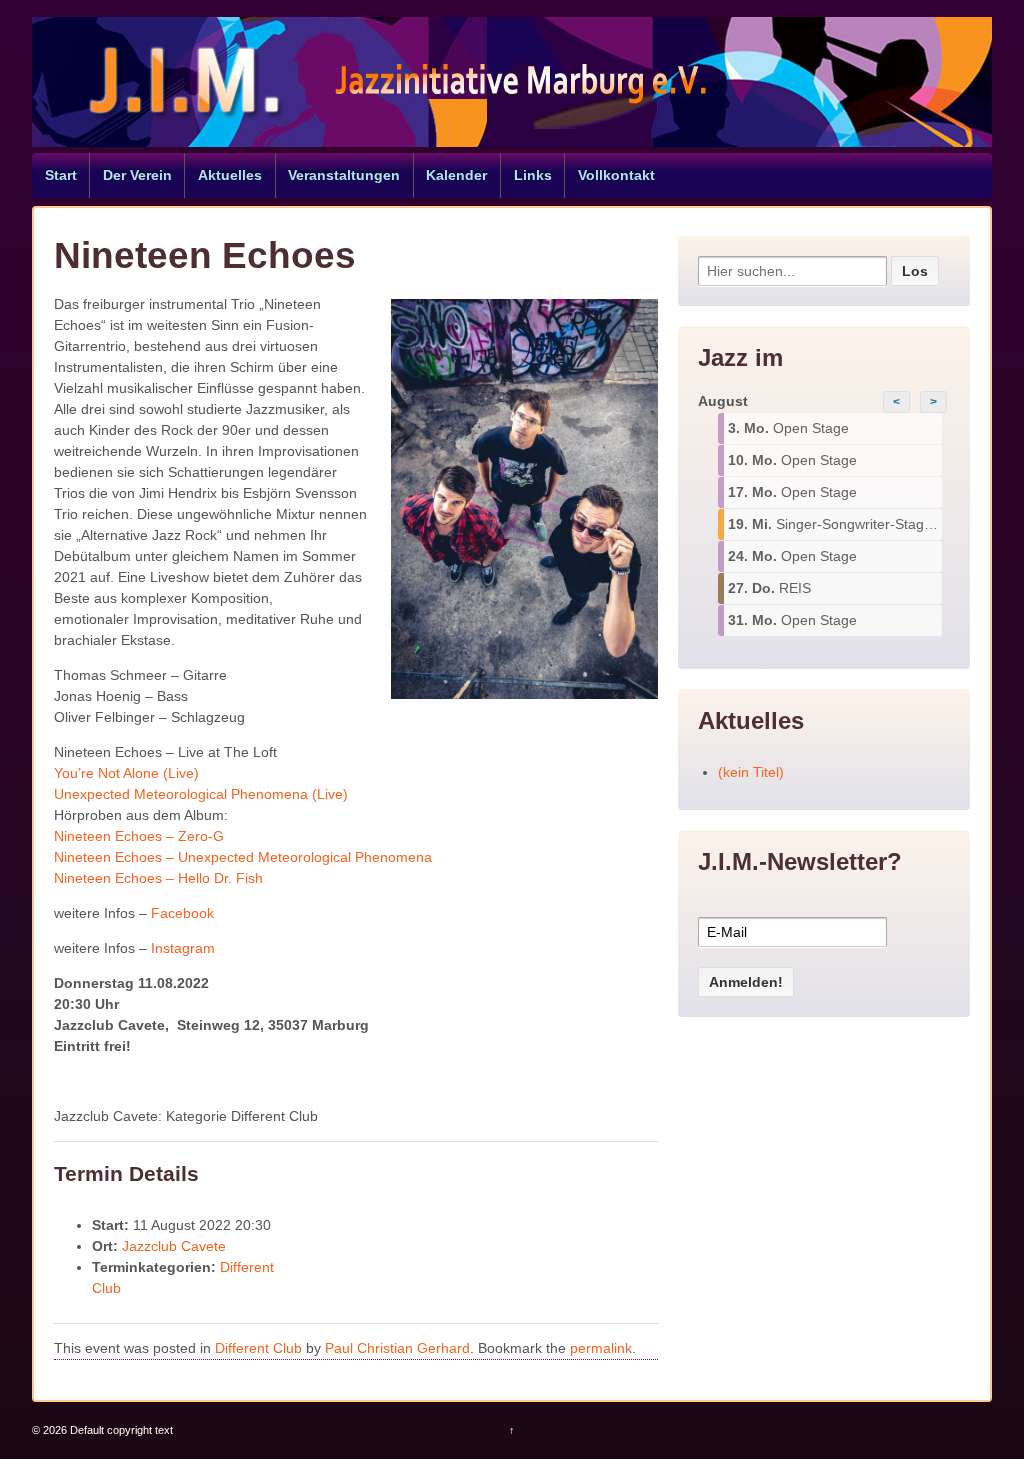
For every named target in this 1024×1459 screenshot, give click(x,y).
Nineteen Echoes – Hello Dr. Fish (158, 878)
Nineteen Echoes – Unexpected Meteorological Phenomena (243, 857)
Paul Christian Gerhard (397, 1348)
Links (533, 175)
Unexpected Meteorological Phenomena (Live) (201, 794)
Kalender (456, 175)
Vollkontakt (616, 175)
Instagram (183, 948)
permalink (601, 1348)
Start (61, 175)
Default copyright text (120, 1430)
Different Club (258, 1348)
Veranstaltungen (344, 175)
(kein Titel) (751, 772)
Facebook (182, 913)
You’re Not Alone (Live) (126, 773)
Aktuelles (230, 175)
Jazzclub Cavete (174, 1246)
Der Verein (137, 175)
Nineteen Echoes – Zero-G (139, 836)
